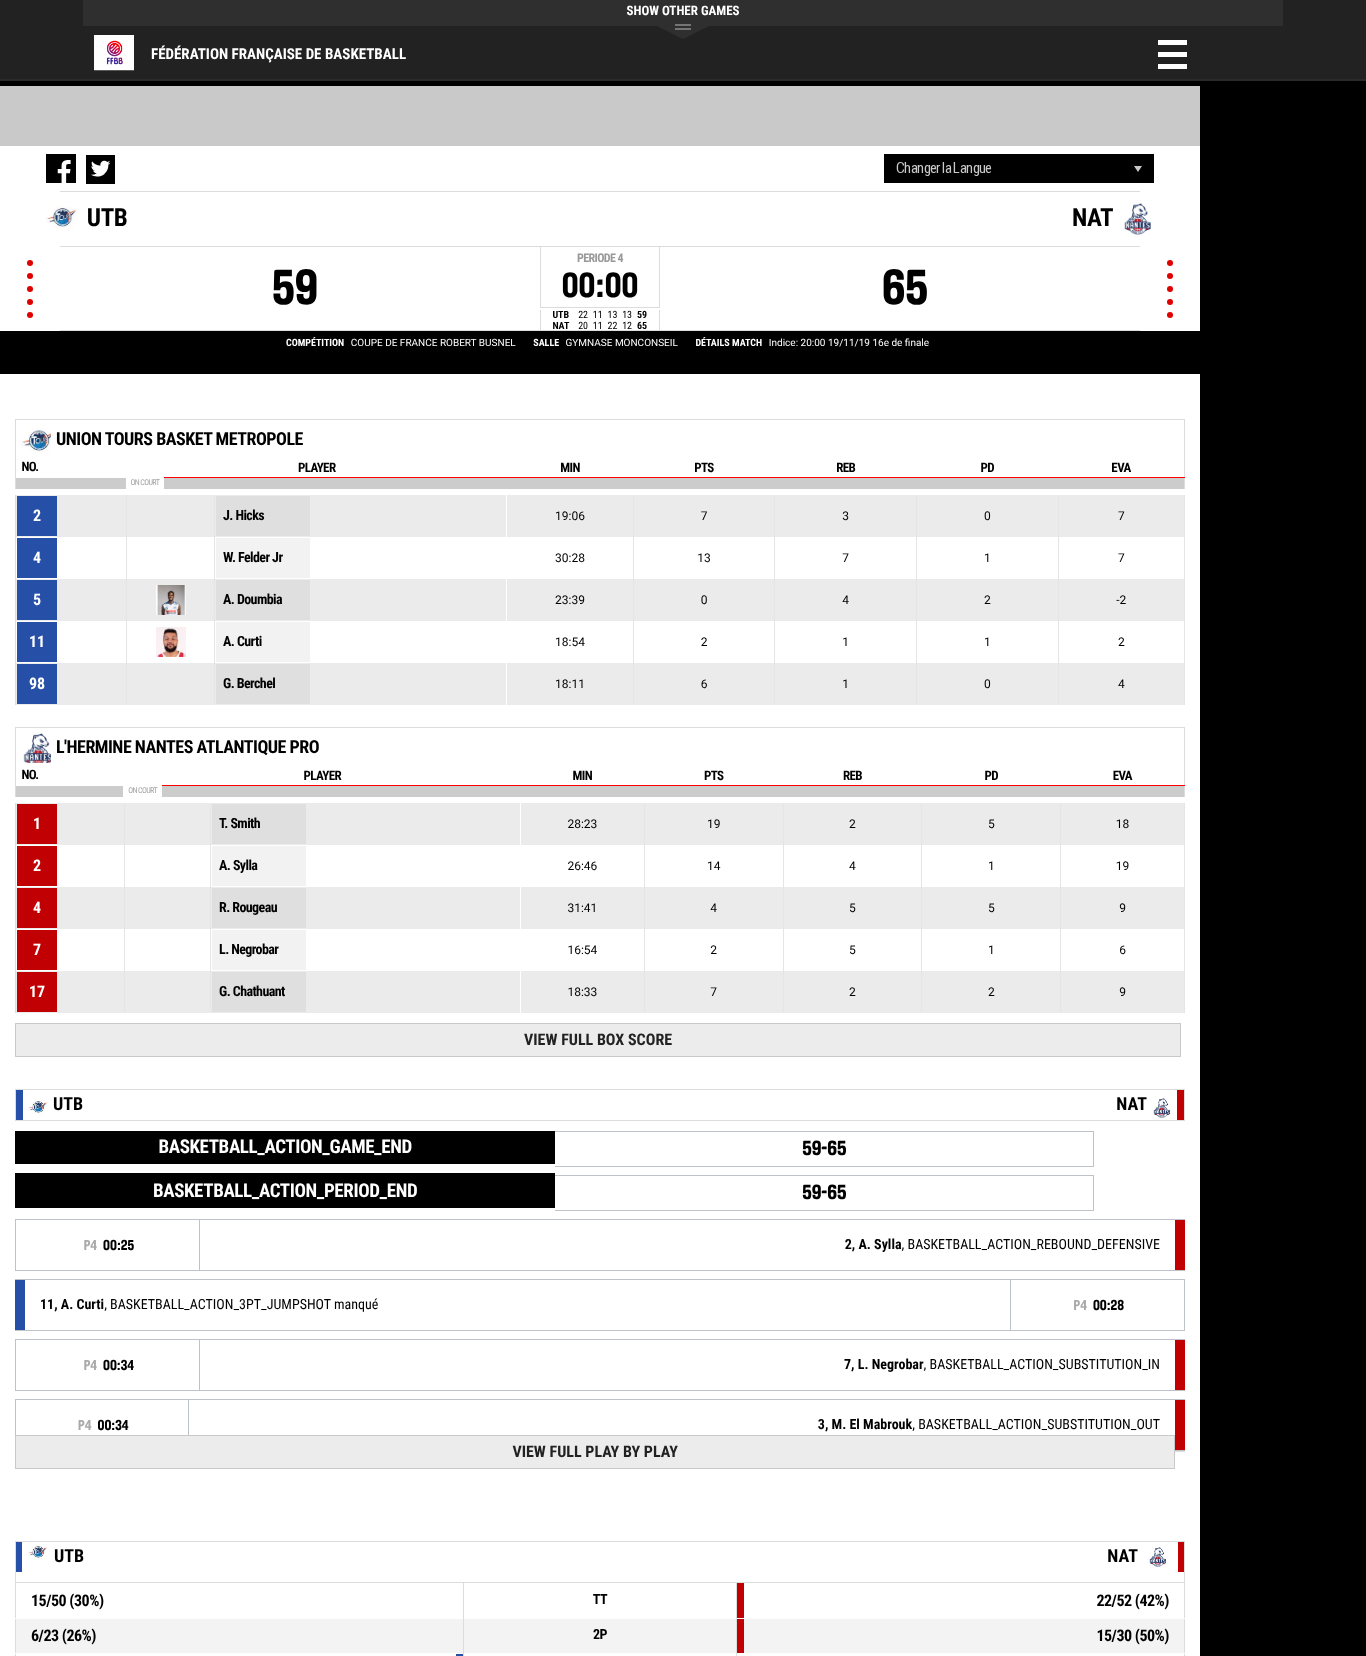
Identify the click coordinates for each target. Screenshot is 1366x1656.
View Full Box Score (598, 1039)
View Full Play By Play (594, 1451)
